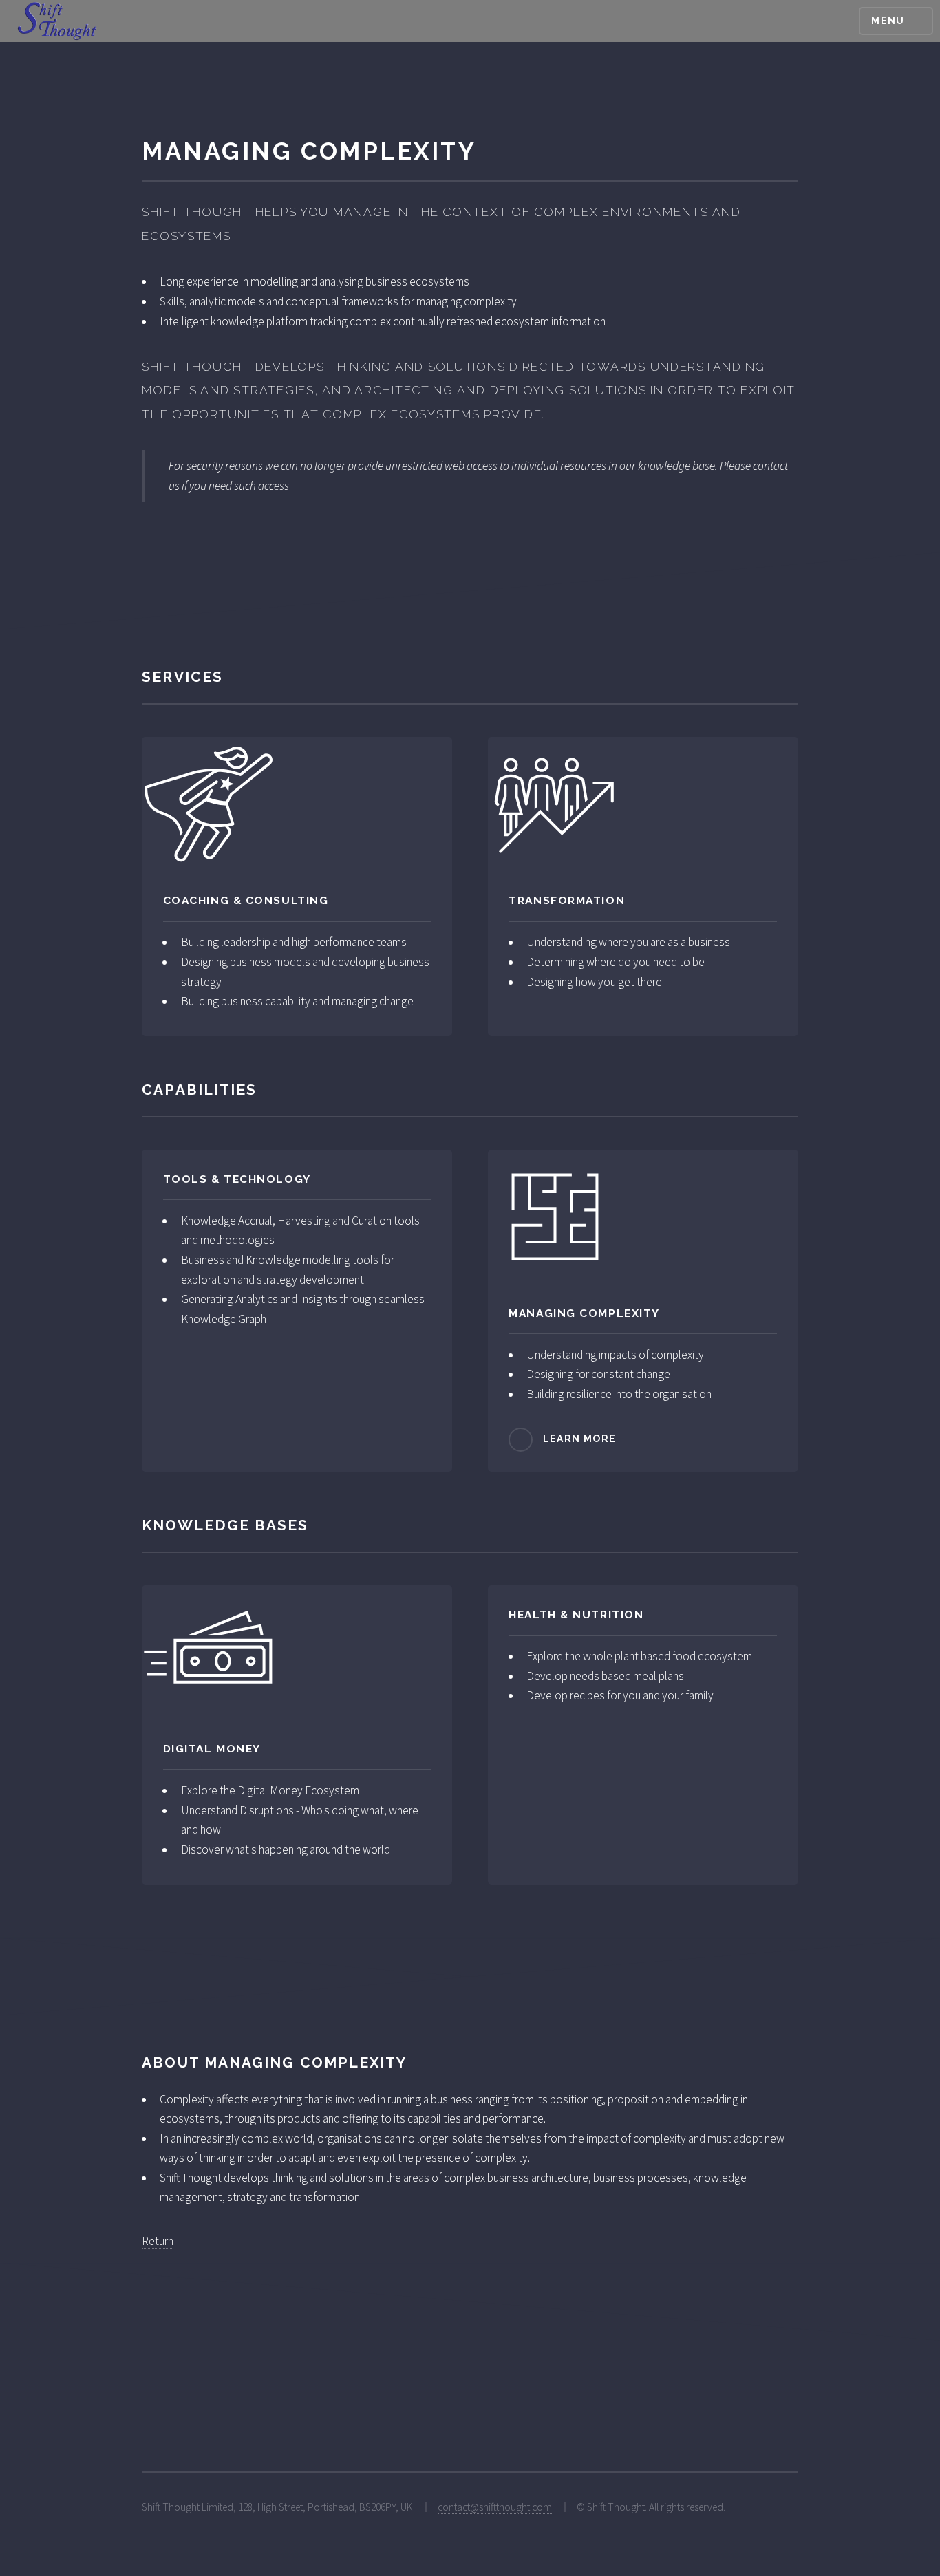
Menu (888, 21)
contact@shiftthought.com (495, 2507)
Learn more (580, 1439)
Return (158, 2241)
